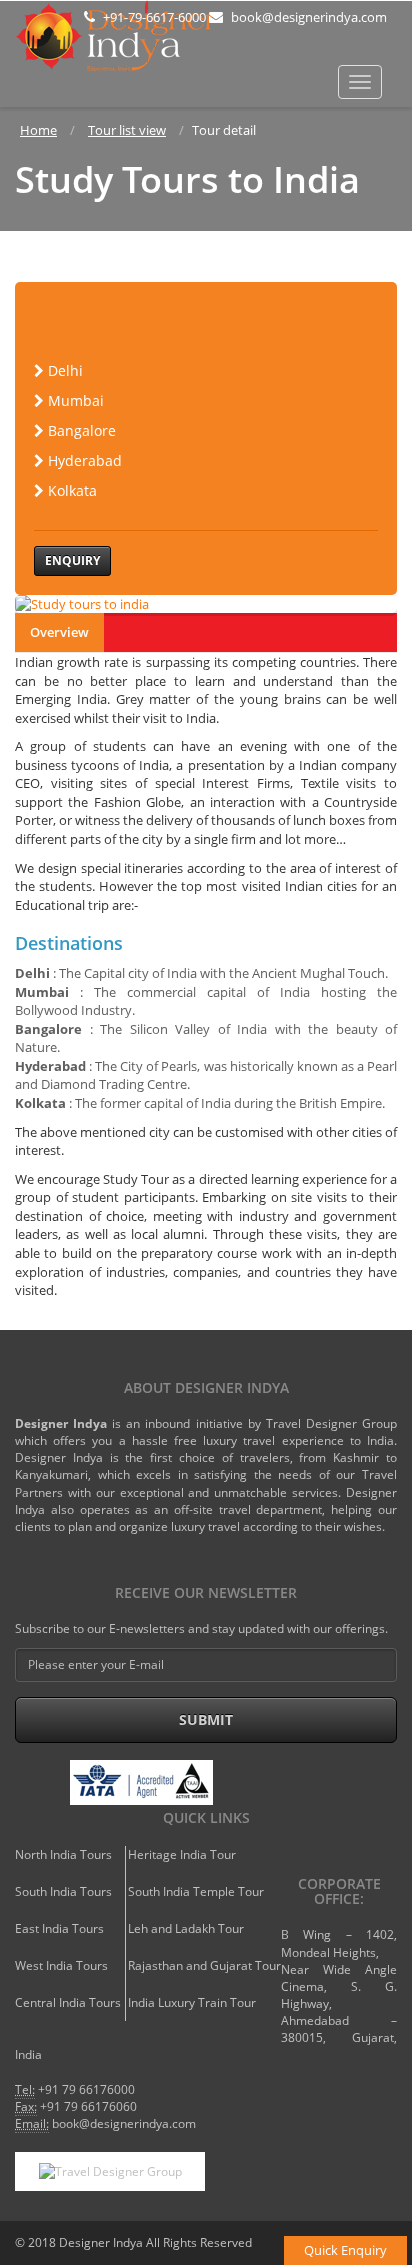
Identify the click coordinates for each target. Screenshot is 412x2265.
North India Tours (63, 1854)
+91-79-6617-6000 (153, 17)
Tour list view (127, 130)
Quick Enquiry (345, 2250)
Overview (59, 632)
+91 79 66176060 (88, 2106)
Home (38, 130)
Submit (206, 1719)
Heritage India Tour (182, 1854)
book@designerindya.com (307, 17)
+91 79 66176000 (86, 2089)
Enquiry (72, 560)
